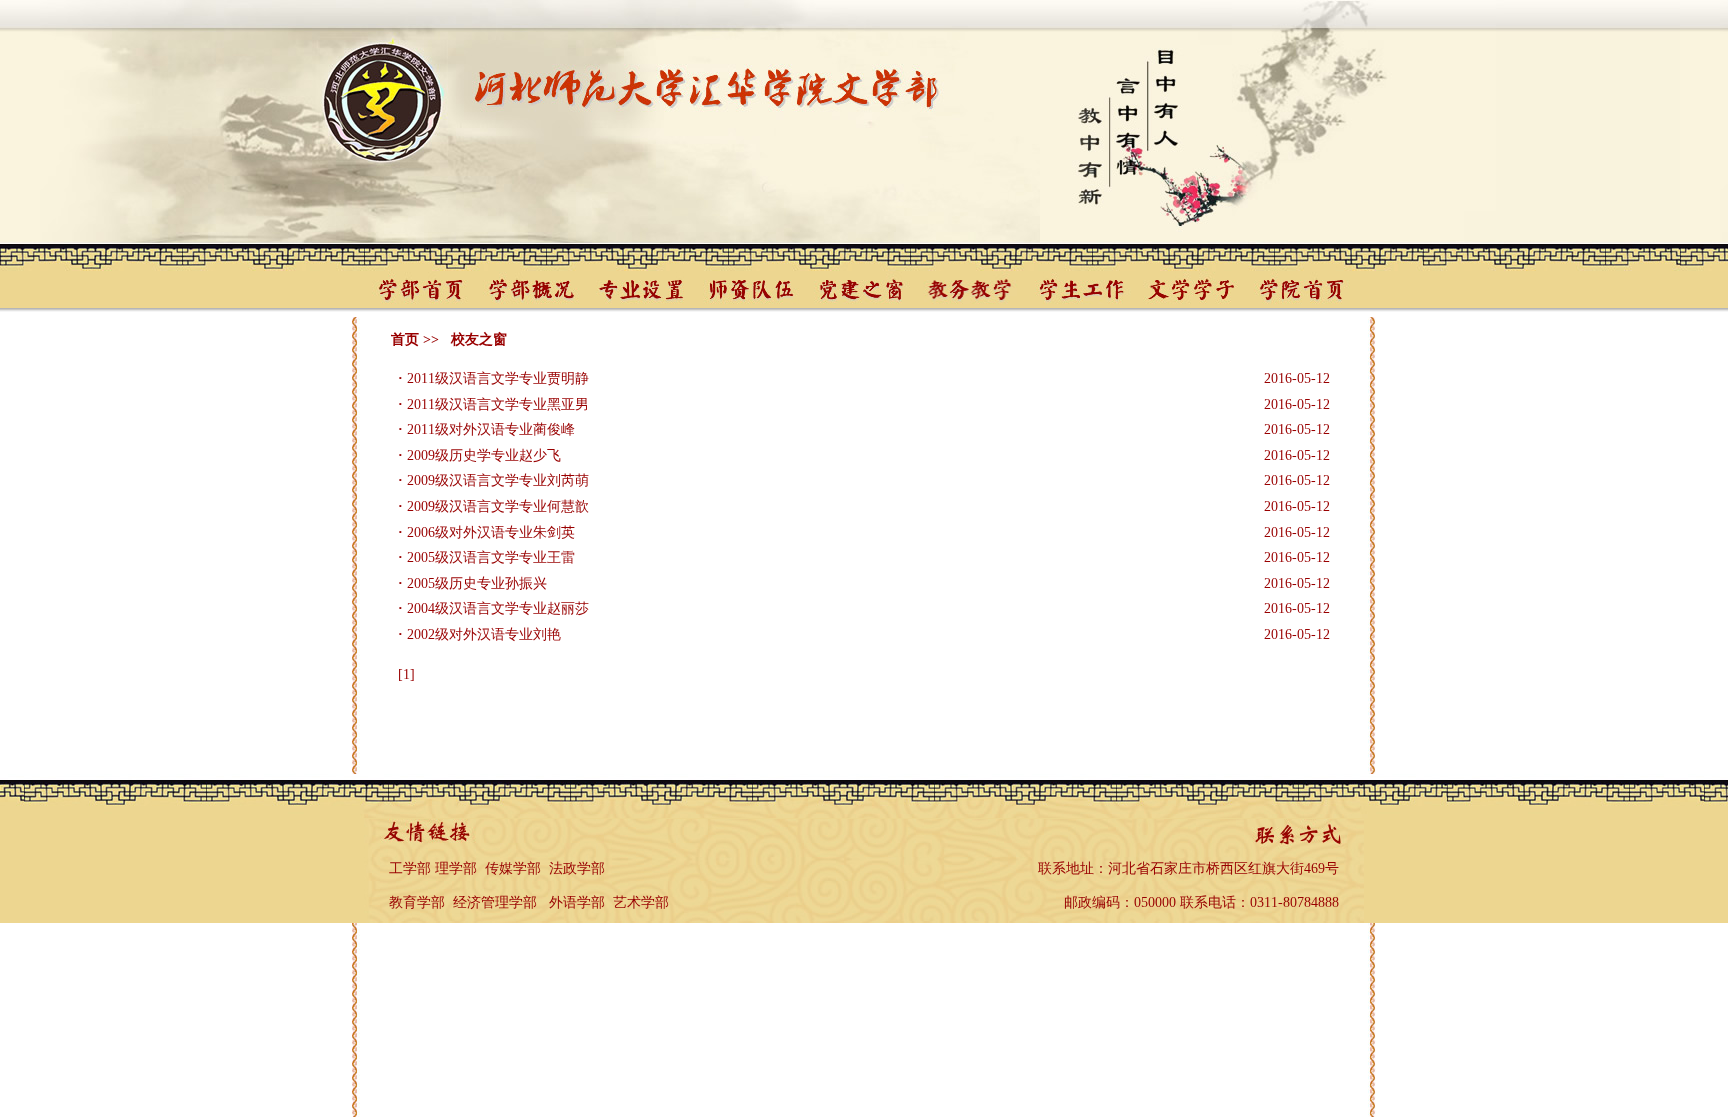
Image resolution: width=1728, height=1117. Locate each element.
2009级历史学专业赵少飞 (484, 455)
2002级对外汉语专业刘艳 (484, 634)
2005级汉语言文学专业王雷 (491, 557)
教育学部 (417, 902)
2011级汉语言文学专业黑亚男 (498, 404)
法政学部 (577, 868)
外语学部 (577, 902)
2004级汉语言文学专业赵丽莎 (498, 608)
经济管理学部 (495, 902)
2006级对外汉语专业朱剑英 (491, 532)
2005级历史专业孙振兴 (477, 583)
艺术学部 (641, 902)
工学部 (410, 868)
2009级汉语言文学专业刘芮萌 (498, 480)
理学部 (456, 868)
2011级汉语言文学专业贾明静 (498, 378)
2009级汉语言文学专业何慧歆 (498, 506)
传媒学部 (513, 868)
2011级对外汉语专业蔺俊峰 (491, 429)
